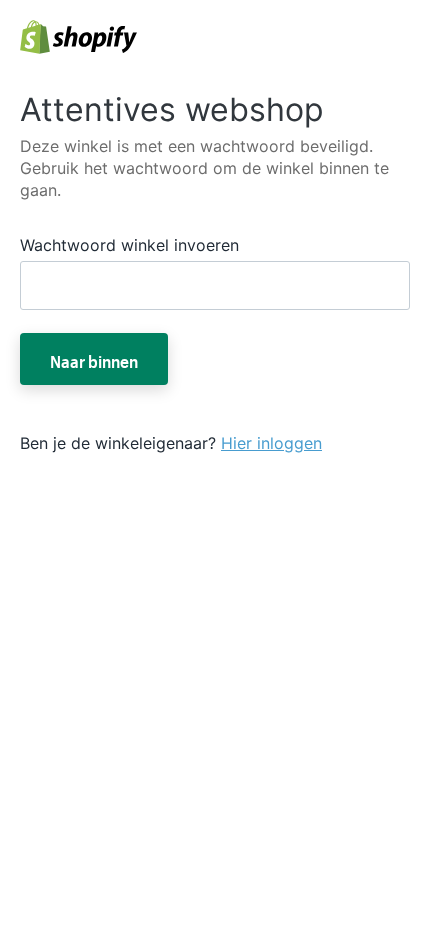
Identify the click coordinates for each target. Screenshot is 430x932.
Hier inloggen (271, 443)
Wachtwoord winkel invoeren (129, 245)
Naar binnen (94, 359)
